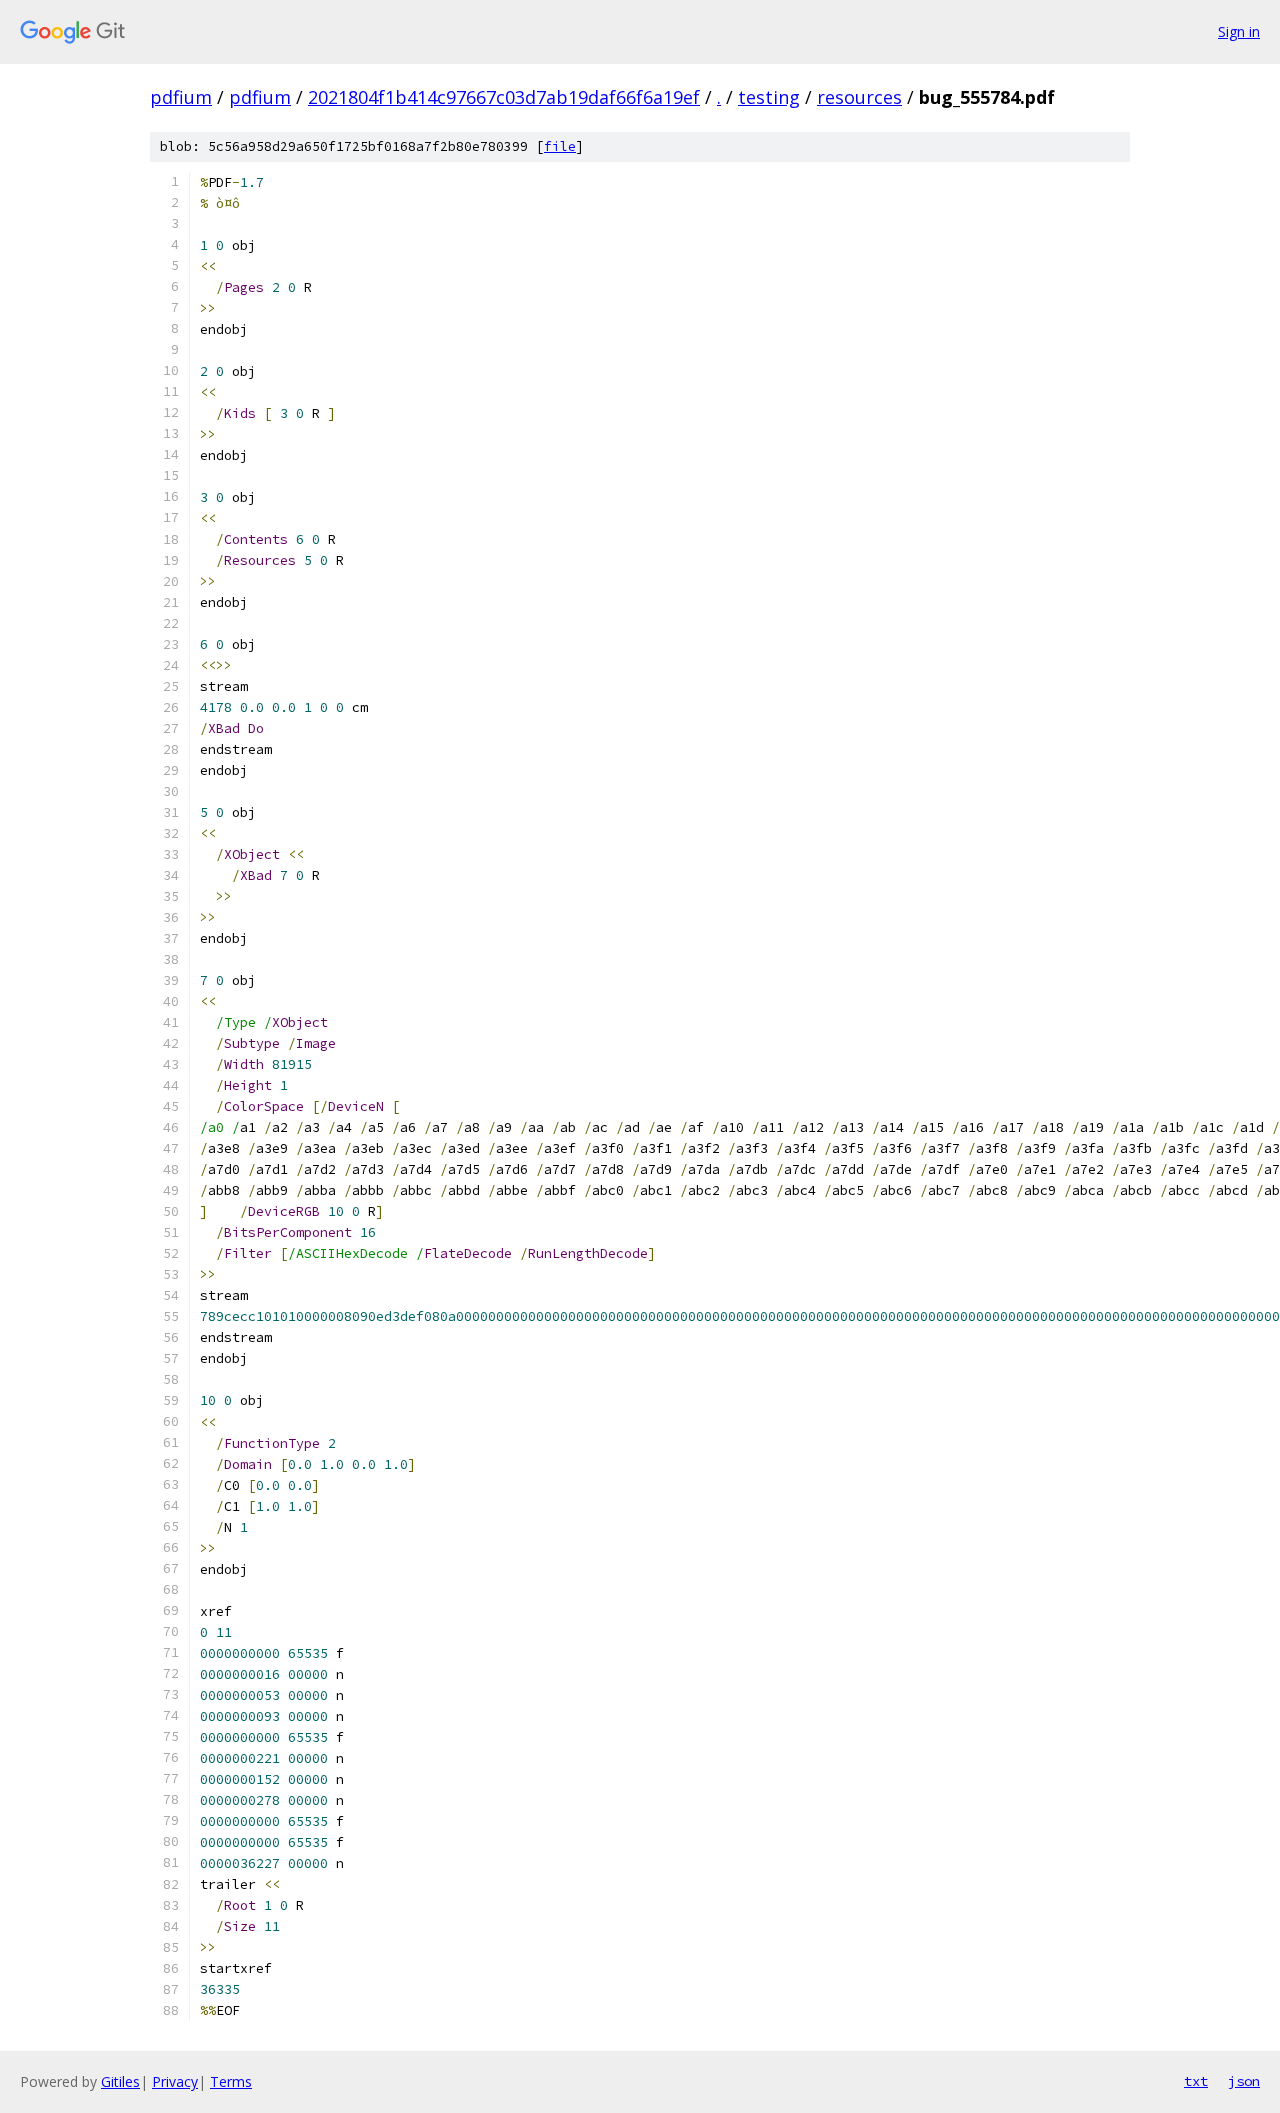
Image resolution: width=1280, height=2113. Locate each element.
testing (769, 97)
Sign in (1239, 31)
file (560, 146)
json (1244, 2081)
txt (1196, 2081)
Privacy (175, 2081)
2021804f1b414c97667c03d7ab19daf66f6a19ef (504, 97)
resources (859, 97)
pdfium (181, 97)
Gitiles (120, 2081)
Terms (231, 2081)
